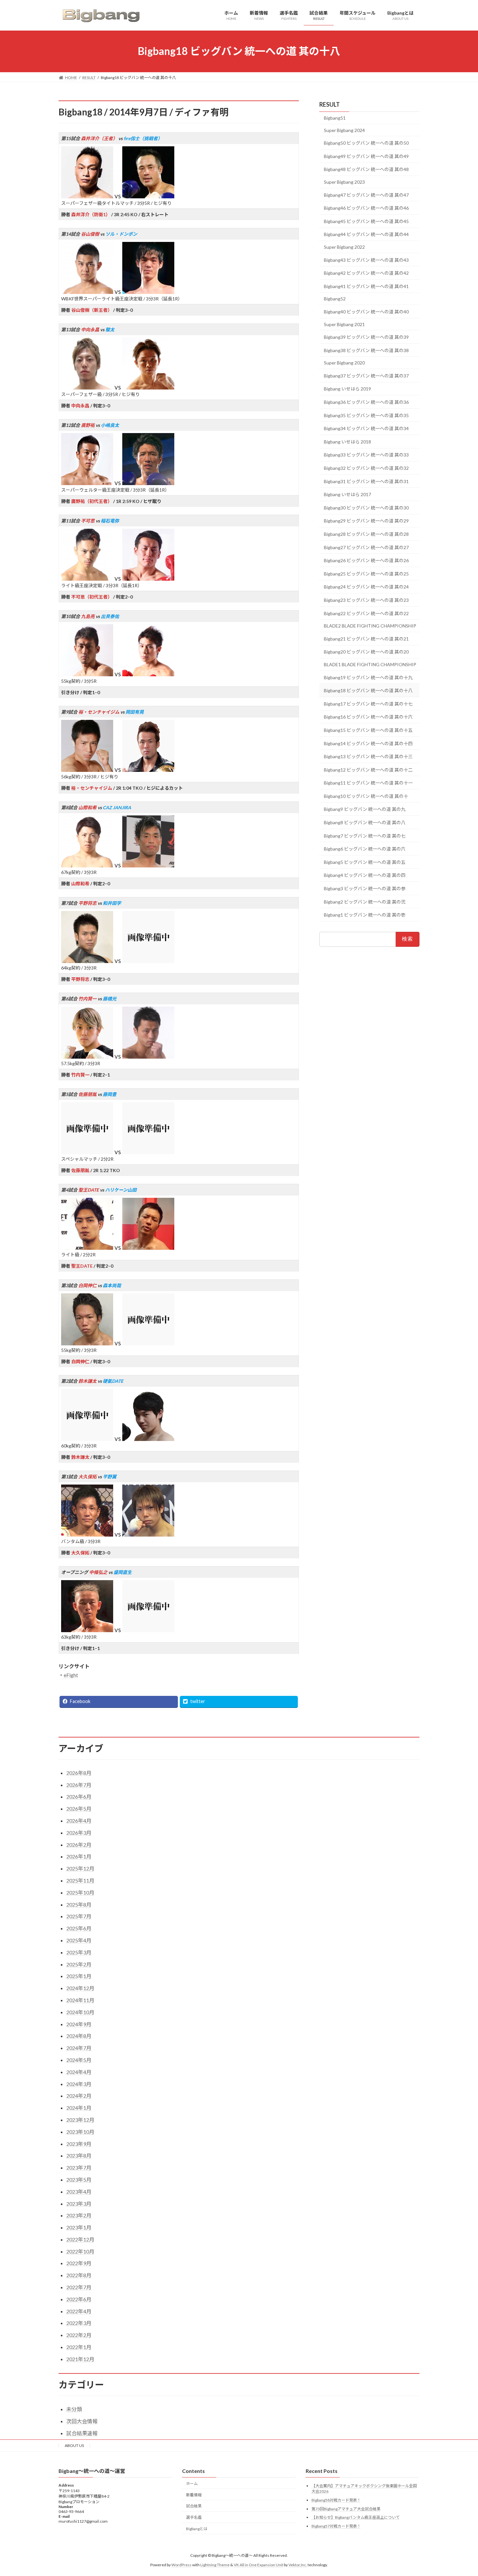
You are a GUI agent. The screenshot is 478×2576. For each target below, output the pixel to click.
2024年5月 (79, 2060)
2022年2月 (79, 2335)
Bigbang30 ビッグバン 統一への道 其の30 (366, 507)
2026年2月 (79, 1845)
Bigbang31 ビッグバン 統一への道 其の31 (366, 481)
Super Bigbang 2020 (344, 363)
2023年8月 (79, 2155)
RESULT (330, 104)
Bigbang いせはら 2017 (347, 494)
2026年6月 (79, 1797)
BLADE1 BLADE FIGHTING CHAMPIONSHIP (370, 664)
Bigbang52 (335, 299)
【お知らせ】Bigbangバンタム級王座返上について (356, 2517)
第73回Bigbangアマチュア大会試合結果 (346, 2509)
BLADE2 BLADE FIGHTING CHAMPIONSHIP (370, 626)
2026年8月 (79, 1773)
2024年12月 (80, 1988)
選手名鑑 (194, 2517)
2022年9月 (79, 2263)
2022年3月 (79, 2323)
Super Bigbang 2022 (344, 247)
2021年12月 (80, 2359)
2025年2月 (79, 1964)
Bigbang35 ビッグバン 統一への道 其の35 (366, 415)
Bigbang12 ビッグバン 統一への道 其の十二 (368, 769)
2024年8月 (79, 2036)
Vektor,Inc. (298, 2564)
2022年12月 (80, 2239)
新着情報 (194, 2495)
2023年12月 (80, 2120)
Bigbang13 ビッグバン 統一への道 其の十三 (368, 756)
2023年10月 (80, 2132)
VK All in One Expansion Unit (259, 2564)
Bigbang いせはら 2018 (347, 441)
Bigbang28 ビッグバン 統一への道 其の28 (366, 534)
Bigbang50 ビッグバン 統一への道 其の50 (366, 143)
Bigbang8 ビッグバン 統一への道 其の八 (365, 822)
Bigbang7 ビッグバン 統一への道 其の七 (365, 835)
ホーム (192, 2483)
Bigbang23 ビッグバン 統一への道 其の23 (366, 600)
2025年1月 (79, 1976)
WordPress (181, 2564)
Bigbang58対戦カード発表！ (336, 2500)
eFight (71, 1675)
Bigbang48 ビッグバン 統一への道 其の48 (366, 169)
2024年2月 (79, 2096)
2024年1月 (79, 2108)
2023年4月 (79, 2192)
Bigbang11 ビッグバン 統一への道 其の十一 (368, 783)
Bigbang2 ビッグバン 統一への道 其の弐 (365, 901)
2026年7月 (79, 1785)
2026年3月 (79, 1833)
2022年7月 (79, 2287)
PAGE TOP (461, 2492)
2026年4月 (79, 1821)
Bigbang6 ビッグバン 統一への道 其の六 (365, 849)
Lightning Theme (215, 2564)
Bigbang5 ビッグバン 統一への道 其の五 (365, 862)
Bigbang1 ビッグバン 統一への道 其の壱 (365, 915)
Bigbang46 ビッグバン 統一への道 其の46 (366, 208)
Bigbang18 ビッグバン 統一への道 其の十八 (368, 690)
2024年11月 (80, 2000)
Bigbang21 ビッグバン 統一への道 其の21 (366, 638)
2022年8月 (79, 2275)
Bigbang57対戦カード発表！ (336, 2526)
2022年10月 (80, 2251)
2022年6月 (79, 2299)
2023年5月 (79, 2180)
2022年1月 (79, 2347)
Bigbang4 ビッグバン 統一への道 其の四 (365, 875)
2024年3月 (79, 2084)
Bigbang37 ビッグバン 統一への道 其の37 (366, 375)
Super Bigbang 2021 (344, 324)
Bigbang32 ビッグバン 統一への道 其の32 (366, 468)
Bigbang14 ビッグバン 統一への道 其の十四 (368, 743)
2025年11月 (80, 1880)
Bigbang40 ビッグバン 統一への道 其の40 (366, 312)
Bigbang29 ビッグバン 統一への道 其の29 (366, 521)
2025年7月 (79, 1916)
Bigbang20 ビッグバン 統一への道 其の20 (366, 652)
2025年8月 (79, 1904)
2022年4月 (79, 2311)
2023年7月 (79, 2167)
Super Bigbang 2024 (344, 130)
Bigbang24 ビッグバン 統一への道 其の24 (366, 587)
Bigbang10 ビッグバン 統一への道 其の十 (366, 796)
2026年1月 (79, 1856)
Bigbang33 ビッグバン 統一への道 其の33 (366, 455)
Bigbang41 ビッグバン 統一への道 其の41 (366, 286)
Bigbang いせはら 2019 (347, 389)
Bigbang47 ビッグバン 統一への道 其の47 (366, 195)
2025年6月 (79, 1928)
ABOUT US (74, 2445)
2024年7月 (79, 2048)
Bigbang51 (335, 118)
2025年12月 (80, 1868)
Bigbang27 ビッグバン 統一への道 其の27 (366, 547)
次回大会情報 (82, 2421)
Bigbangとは (197, 2529)
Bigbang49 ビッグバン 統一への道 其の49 (366, 156)
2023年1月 (79, 2227)
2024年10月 (80, 2012)
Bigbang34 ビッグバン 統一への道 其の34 (366, 428)
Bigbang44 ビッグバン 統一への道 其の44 (366, 234)
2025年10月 (80, 1892)
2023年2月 (79, 2215)
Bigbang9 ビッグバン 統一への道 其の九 (365, 809)
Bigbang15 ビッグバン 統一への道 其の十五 (368, 730)
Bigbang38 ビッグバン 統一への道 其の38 (366, 350)
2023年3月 (79, 2204)
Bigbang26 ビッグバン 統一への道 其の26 (366, 560)
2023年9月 (79, 2144)
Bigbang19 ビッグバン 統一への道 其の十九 (368, 677)
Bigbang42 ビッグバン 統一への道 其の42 (366, 273)
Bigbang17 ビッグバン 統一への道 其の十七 (368, 703)
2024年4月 (79, 2072)
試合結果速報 (82, 2433)
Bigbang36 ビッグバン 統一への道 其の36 (366, 402)
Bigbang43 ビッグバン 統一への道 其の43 (366, 260)
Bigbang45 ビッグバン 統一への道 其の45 (366, 221)
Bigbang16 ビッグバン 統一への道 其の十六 (368, 717)
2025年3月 (79, 1952)
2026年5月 (79, 1809)
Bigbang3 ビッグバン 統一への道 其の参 (365, 888)
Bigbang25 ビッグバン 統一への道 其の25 (366, 573)
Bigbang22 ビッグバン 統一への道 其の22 (366, 613)
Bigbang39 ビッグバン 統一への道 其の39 (366, 337)
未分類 (74, 2409)
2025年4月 (79, 1940)
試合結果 (194, 2506)
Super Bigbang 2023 (344, 182)
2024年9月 (79, 2024)
